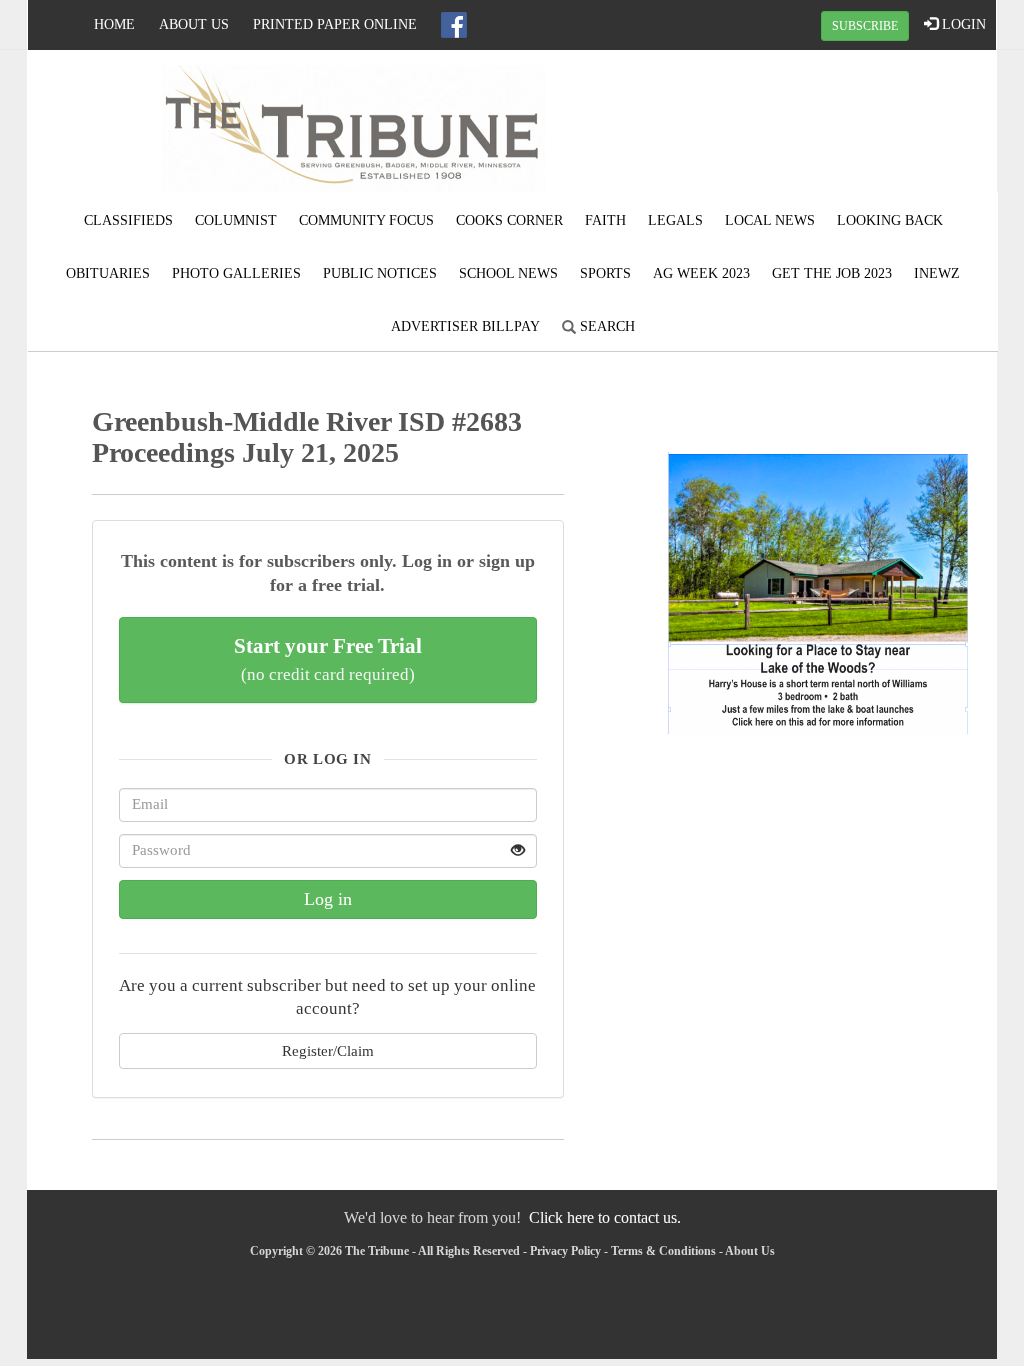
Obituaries (108, 273)
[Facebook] (454, 25)
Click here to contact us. (605, 1217)
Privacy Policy (565, 1251)
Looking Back (890, 220)
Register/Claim (328, 1050)
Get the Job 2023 (832, 273)
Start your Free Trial (328, 659)
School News (508, 273)
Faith (605, 220)
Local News (770, 220)
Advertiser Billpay (465, 326)
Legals (675, 220)
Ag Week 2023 (701, 273)
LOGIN (962, 24)
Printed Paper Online (335, 24)
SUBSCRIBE (865, 26)
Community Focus (366, 220)
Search (605, 326)
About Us (194, 24)
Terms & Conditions (663, 1251)
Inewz (937, 273)
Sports (605, 273)
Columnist (236, 220)
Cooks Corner (509, 220)
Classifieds (128, 220)
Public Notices (380, 273)
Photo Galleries (236, 273)
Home (114, 24)
